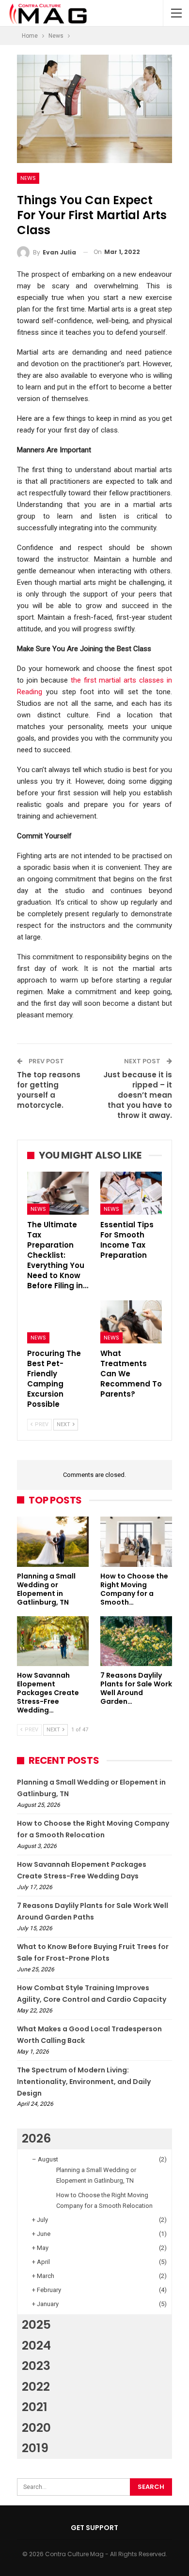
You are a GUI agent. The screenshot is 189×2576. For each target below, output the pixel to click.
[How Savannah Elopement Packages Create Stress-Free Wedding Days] (53, 1641)
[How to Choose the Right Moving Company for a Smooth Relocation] (136, 1542)
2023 (36, 2366)
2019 (35, 2448)
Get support (94, 2528)
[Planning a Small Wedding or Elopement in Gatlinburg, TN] (53, 1542)
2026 (36, 2138)
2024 (36, 2345)
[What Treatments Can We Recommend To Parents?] (131, 1322)
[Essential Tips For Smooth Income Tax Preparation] (131, 1193)
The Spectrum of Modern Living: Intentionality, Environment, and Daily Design (84, 2082)
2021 (35, 2407)
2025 (36, 2325)
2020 (36, 2428)
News (28, 178)
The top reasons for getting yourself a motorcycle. (49, 1090)
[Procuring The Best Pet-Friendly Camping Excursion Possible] (58, 1322)
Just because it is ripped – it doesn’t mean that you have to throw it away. (138, 1095)
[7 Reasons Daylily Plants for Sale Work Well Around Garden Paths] (136, 1641)
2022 (36, 2387)
